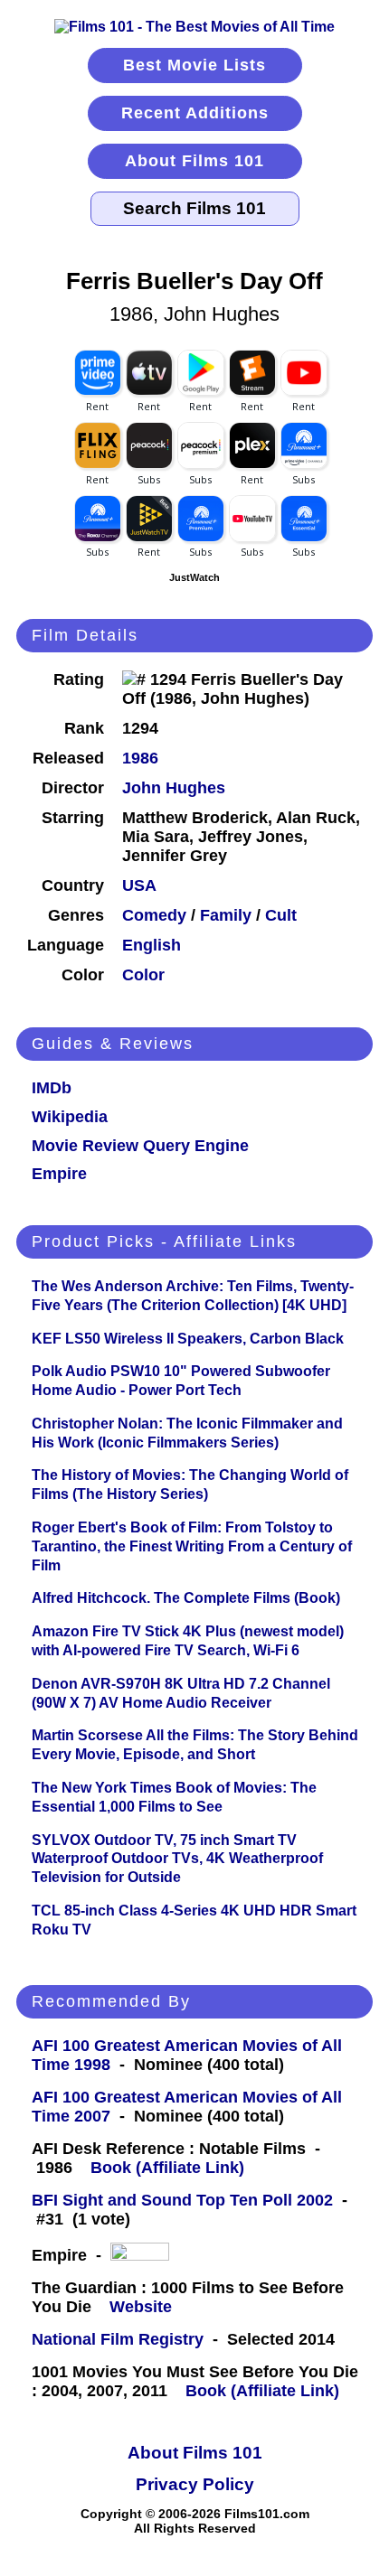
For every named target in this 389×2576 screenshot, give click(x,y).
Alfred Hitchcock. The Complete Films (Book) (186, 1598)
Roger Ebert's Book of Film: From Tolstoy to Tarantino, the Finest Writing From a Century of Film (192, 1546)
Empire (59, 1174)
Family (226, 915)
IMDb (52, 1088)
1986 (140, 758)
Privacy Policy (195, 2484)
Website (141, 2307)
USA (139, 885)
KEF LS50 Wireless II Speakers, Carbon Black (188, 1339)
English (152, 945)
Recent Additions (195, 113)
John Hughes (174, 788)
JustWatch (194, 577)
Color (143, 975)
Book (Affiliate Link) (167, 2168)
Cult (281, 915)
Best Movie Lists (194, 65)
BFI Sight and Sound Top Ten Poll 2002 (182, 2200)
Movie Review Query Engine (140, 1146)
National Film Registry (118, 2339)
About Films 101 (194, 161)
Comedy (154, 915)
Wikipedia (70, 1117)
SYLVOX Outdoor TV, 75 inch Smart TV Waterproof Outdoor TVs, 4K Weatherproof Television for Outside (177, 1859)
